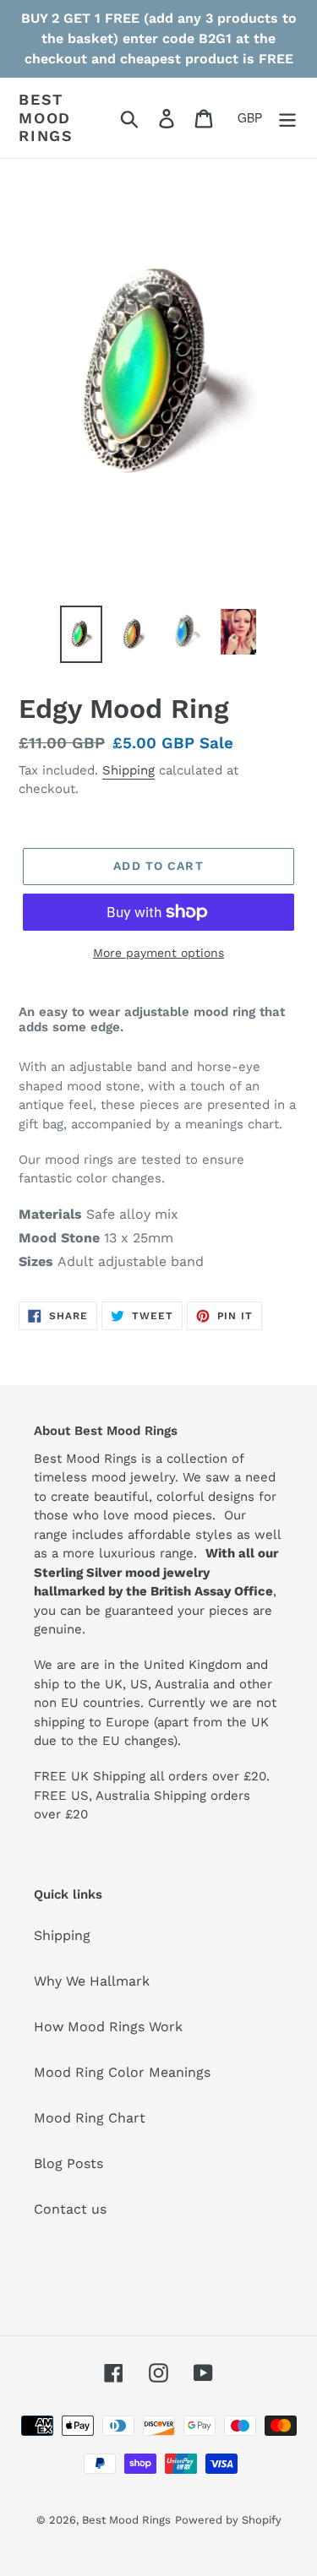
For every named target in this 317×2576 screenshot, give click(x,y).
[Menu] (287, 118)
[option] (81, 634)
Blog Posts (68, 2163)
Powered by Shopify (228, 2520)
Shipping (128, 770)
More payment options (158, 953)
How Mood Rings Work (108, 2027)
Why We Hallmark (92, 1981)
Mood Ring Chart (90, 2118)
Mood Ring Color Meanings (122, 2072)
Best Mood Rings (46, 117)
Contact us (70, 2209)
